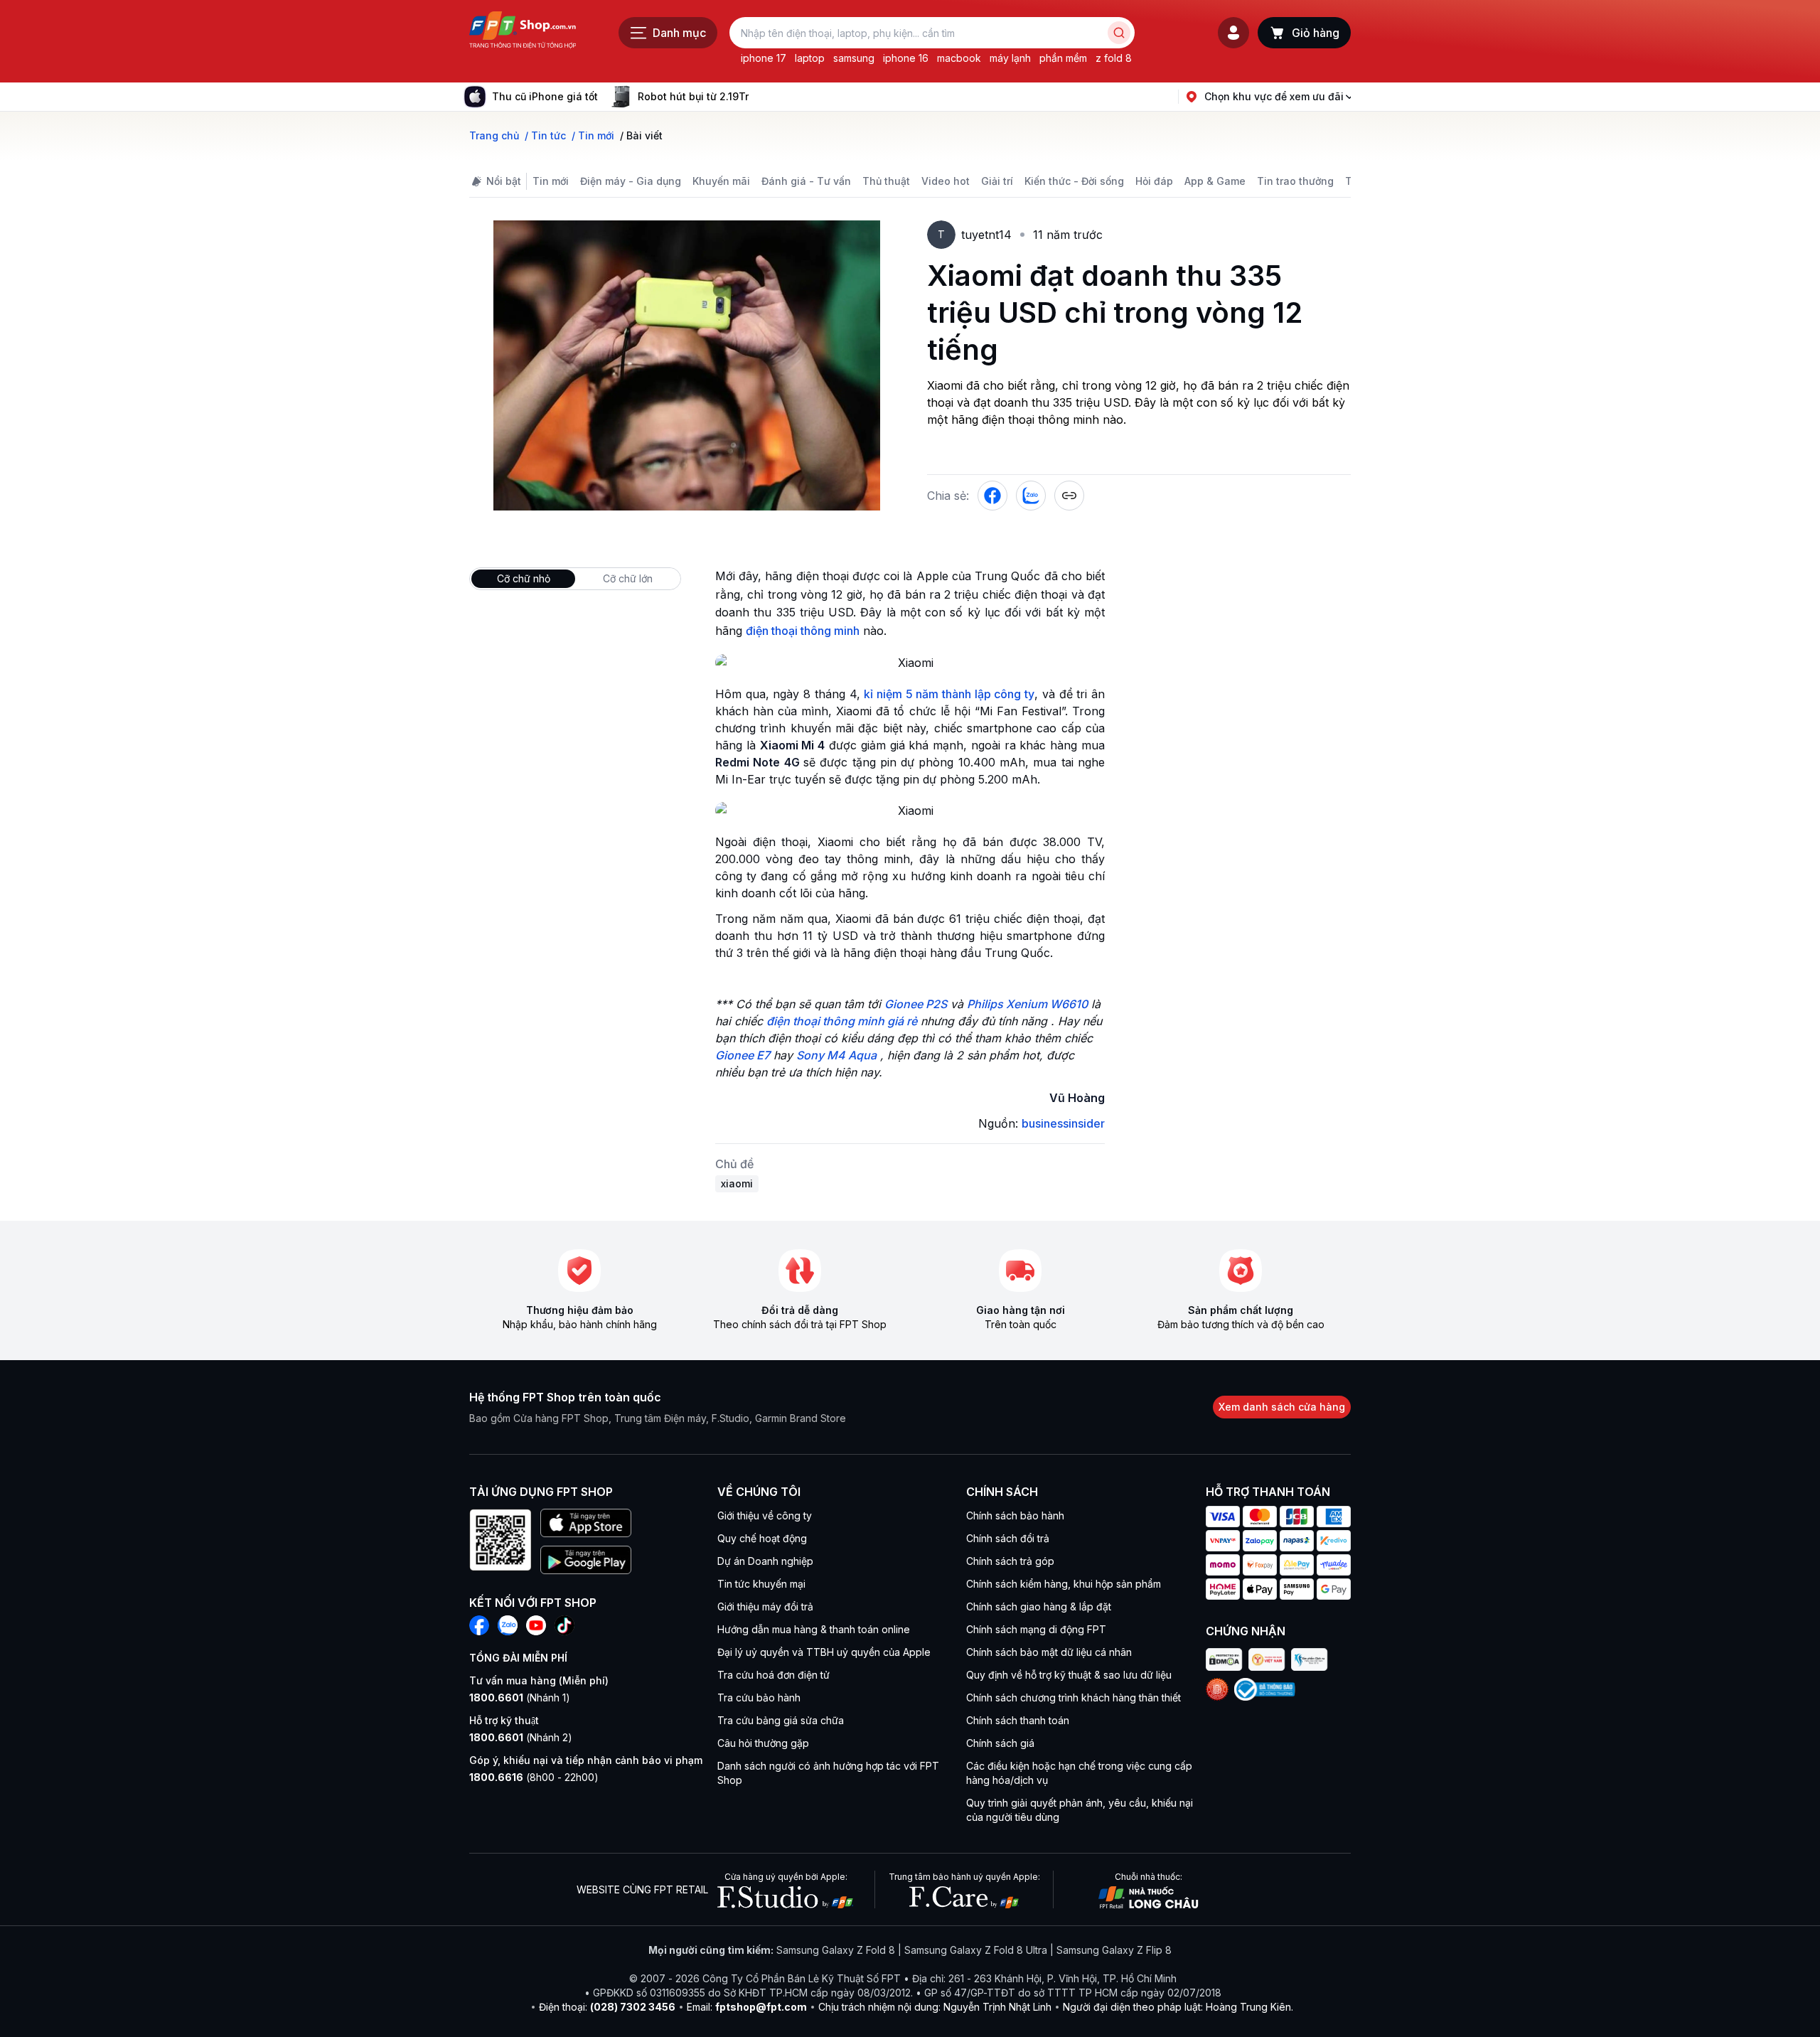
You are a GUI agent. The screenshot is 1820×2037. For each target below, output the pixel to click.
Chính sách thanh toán (1018, 1720)
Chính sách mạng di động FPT (1036, 1629)
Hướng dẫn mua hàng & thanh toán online (814, 1629)
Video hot (946, 181)
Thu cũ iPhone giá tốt (545, 96)
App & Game (1215, 181)
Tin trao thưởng (1295, 181)
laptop (810, 58)
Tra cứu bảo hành (759, 1697)
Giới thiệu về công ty (765, 1515)
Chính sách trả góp (1010, 1561)
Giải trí (997, 181)
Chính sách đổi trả (1008, 1538)
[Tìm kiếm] (1119, 33)
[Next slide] (760, 97)
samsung (854, 58)
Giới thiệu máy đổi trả (765, 1606)
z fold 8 (1114, 58)
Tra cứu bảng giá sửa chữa (781, 1720)
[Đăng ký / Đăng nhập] (1233, 33)
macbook (959, 58)
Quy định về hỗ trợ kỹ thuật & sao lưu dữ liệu (1069, 1675)
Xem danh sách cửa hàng (1282, 1407)
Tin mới (551, 181)
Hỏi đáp (1154, 181)
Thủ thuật (886, 181)
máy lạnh (1010, 58)
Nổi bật (504, 181)
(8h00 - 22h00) (534, 1777)
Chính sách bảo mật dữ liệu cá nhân (1049, 1652)
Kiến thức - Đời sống (1074, 181)
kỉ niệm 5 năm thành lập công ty (949, 694)
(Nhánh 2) (521, 1737)
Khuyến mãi (721, 181)
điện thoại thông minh (803, 631)
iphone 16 (906, 58)
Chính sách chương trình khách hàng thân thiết (1074, 1697)
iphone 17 (764, 58)
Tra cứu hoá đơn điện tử (773, 1675)
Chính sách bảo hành (1015, 1515)
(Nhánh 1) (520, 1697)
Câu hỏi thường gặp (763, 1743)
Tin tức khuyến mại (761, 1584)
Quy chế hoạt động (762, 1538)
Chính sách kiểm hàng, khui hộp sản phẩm (1064, 1584)
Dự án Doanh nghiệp (765, 1561)
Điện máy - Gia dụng (631, 181)
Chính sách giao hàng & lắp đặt (1039, 1606)
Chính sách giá (1000, 1743)
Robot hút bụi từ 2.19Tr (693, 96)
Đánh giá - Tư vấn (806, 181)
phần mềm (1063, 58)
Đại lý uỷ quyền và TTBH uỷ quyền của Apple (824, 1652)
